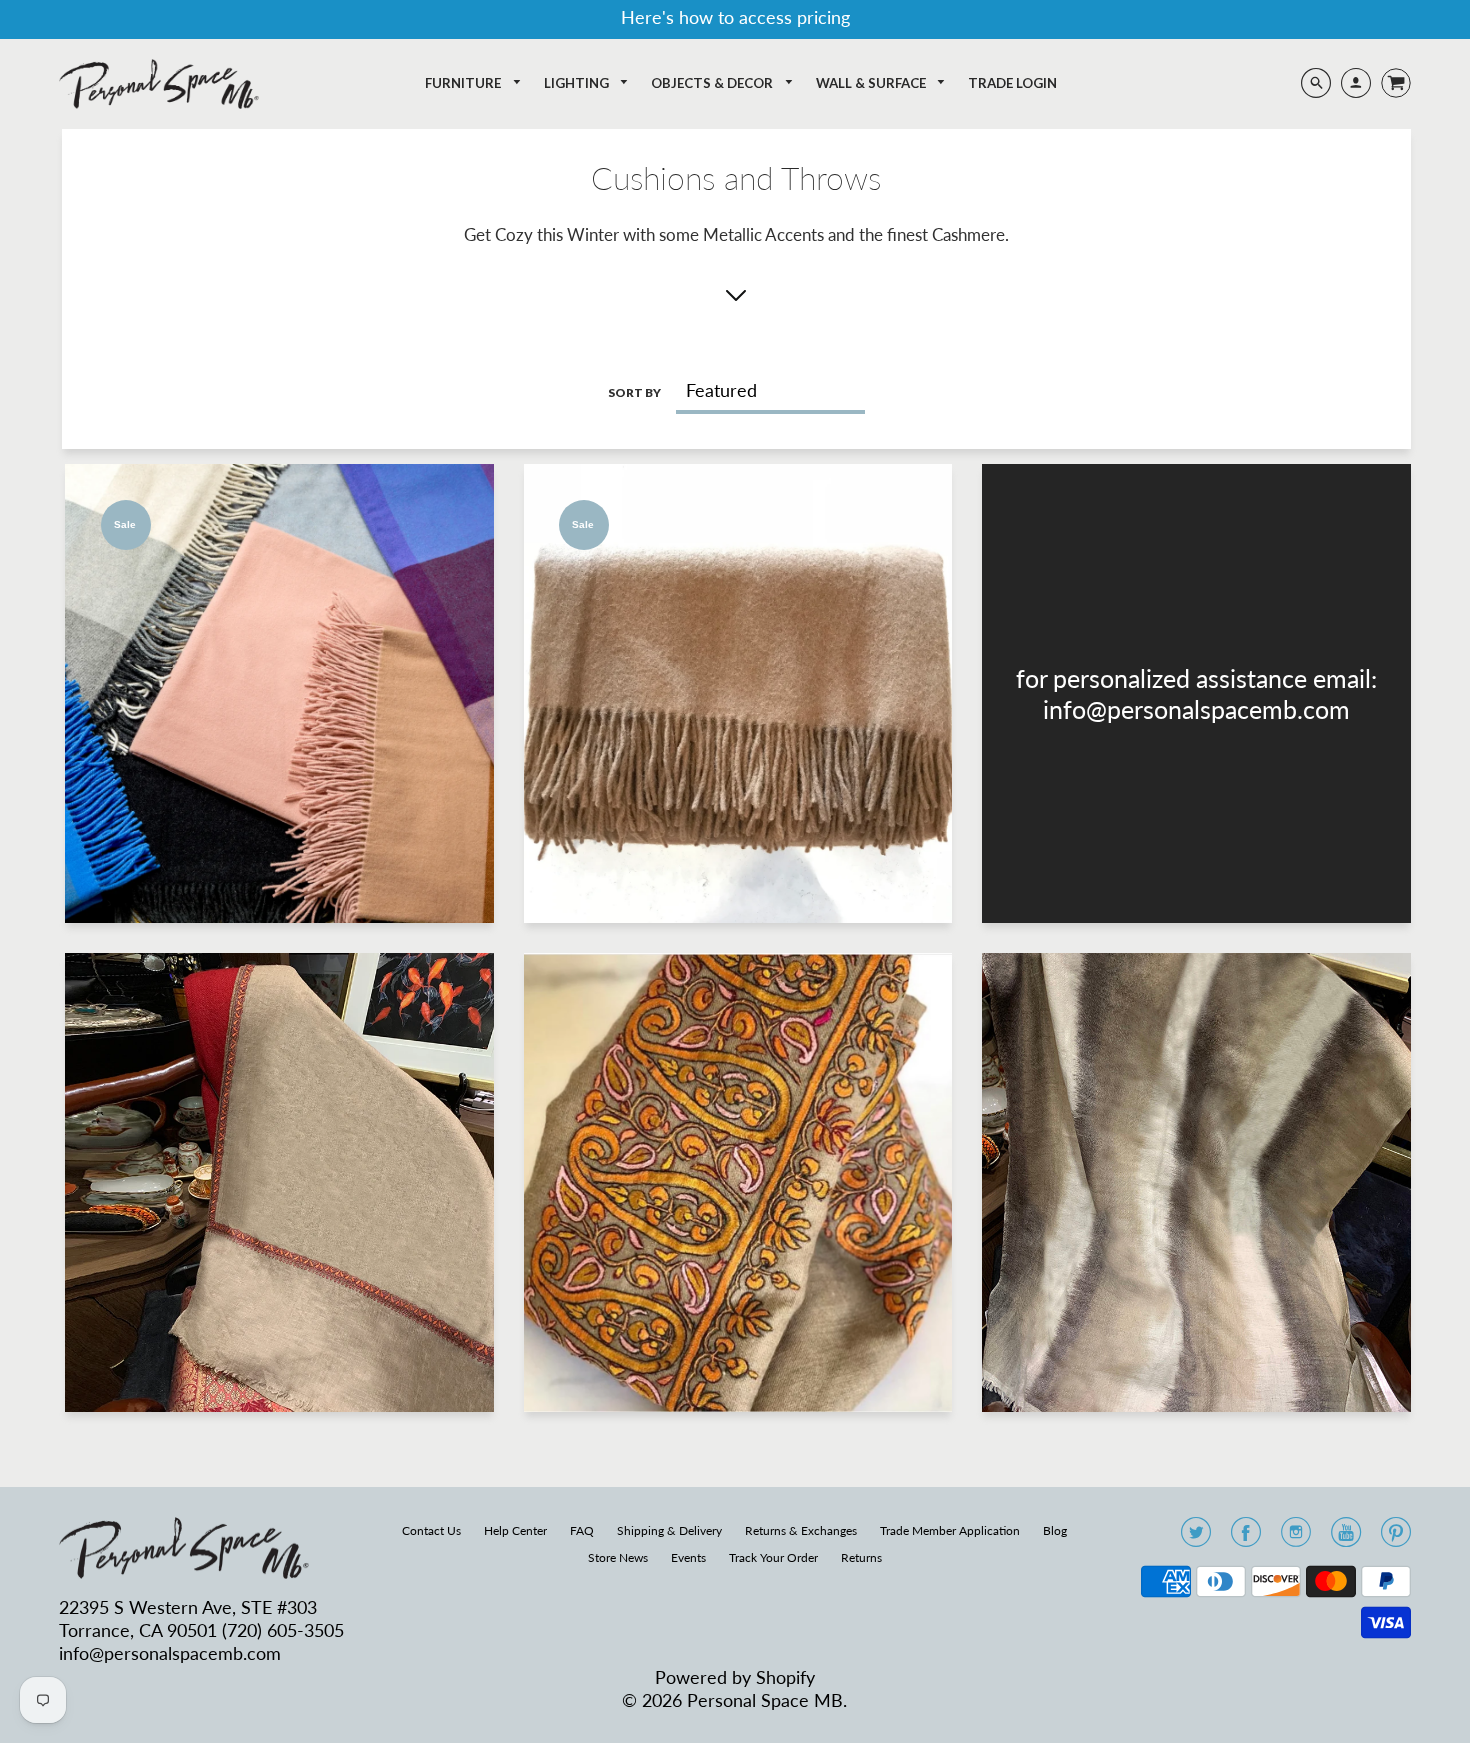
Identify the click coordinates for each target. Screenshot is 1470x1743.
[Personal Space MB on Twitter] (1196, 1538)
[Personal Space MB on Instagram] (1296, 1538)
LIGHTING (578, 83)
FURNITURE (464, 83)
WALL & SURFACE (872, 83)
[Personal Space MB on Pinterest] (1396, 1538)
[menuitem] (473, 83)
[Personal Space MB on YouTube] (1346, 1538)
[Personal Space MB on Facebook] (1246, 1538)
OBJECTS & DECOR (713, 83)
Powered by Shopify (735, 1677)
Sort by (634, 392)
